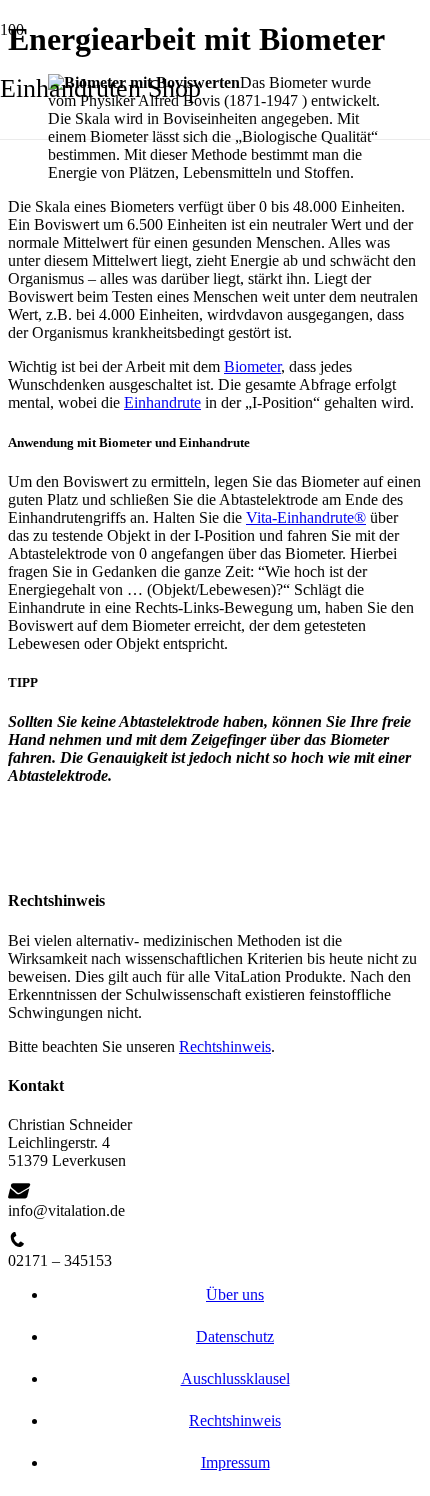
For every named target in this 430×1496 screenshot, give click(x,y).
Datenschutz (235, 1336)
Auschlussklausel (235, 1378)
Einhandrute (162, 402)
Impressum (235, 1462)
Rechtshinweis (225, 1046)
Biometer (252, 366)
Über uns (235, 1294)
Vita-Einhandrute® (306, 517)
